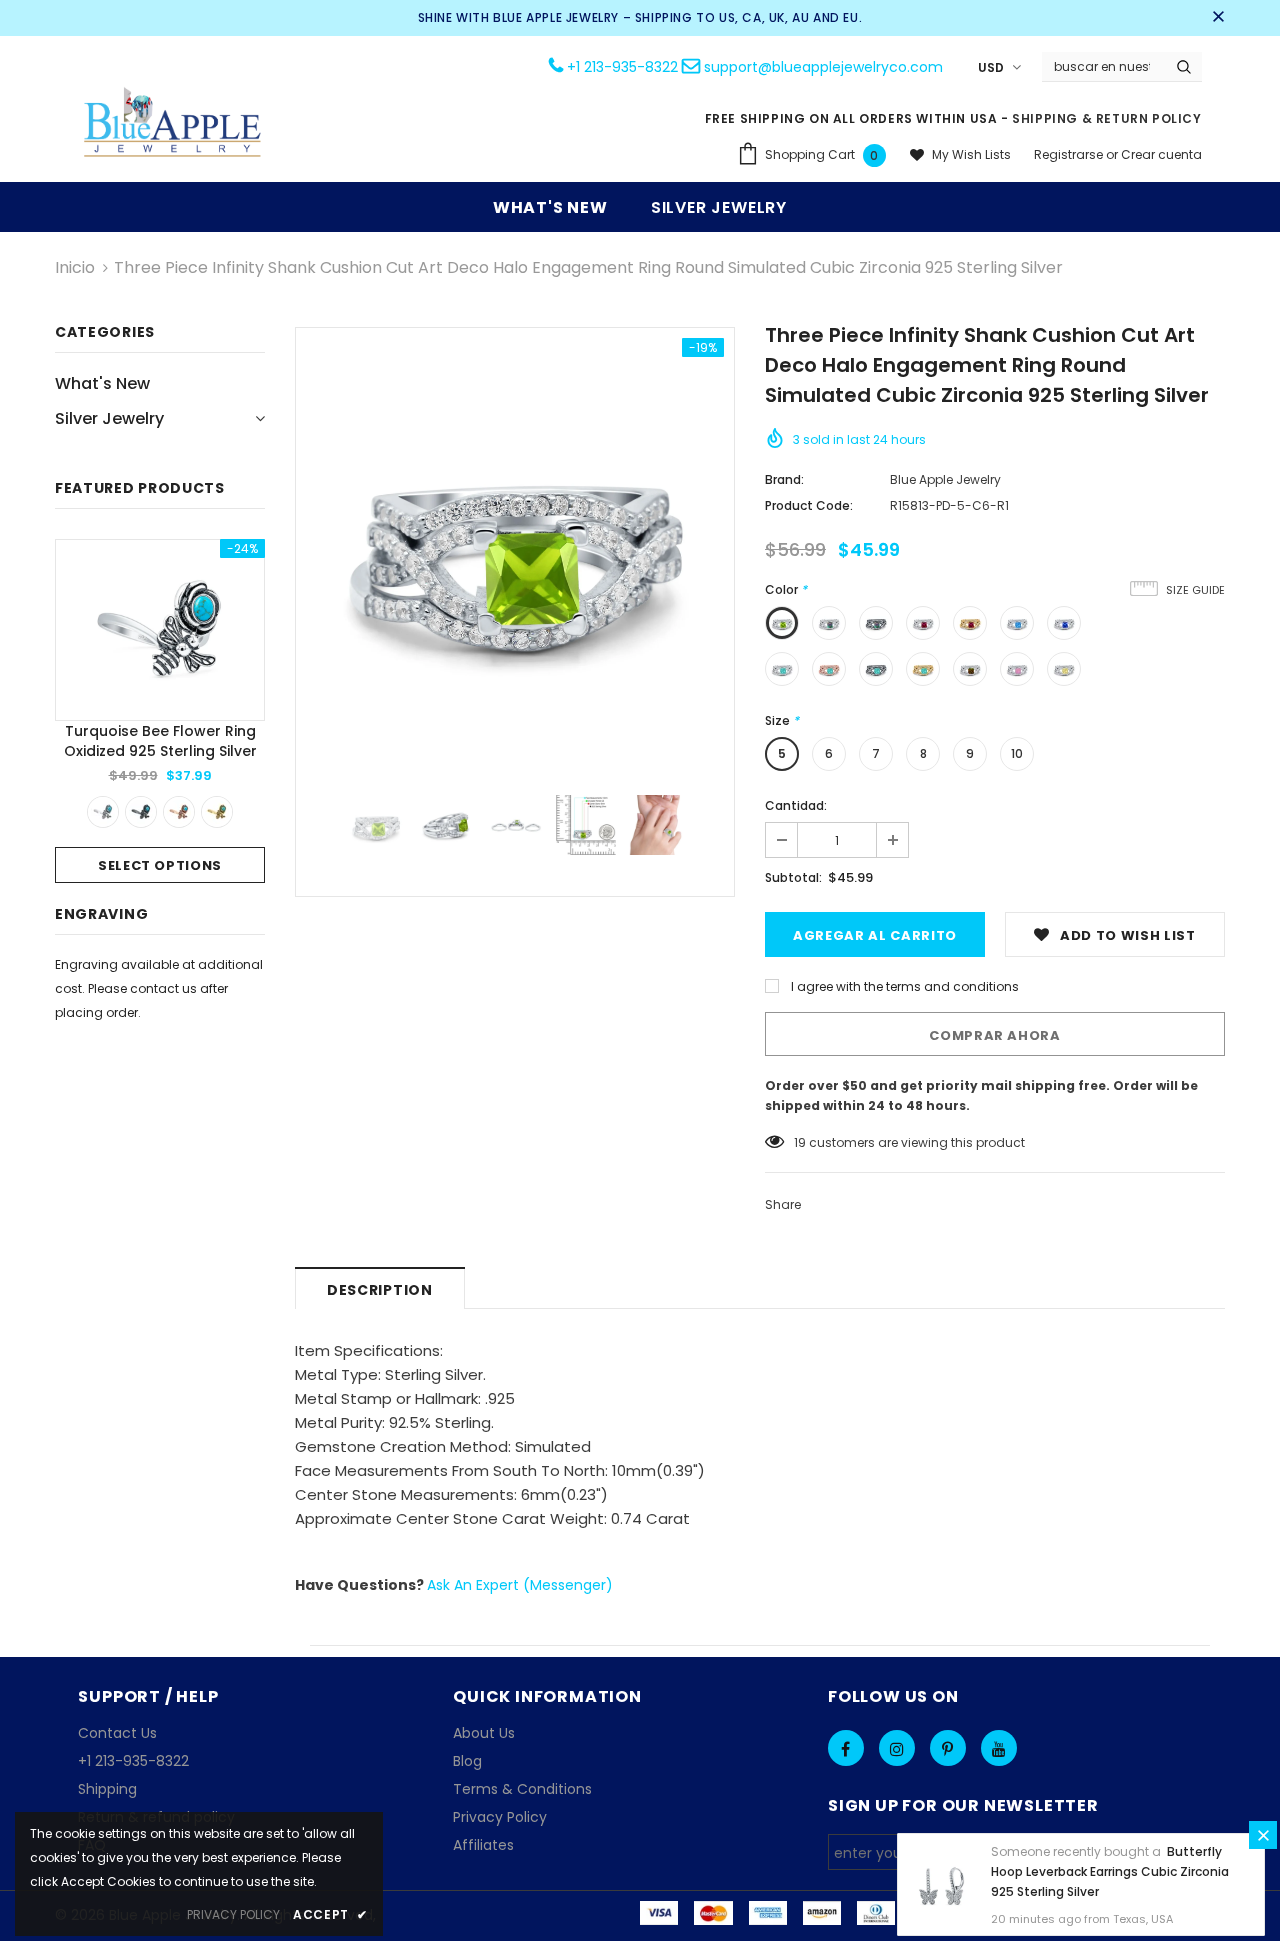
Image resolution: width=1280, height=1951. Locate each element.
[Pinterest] (948, 1748)
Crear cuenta (1161, 154)
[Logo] (173, 124)
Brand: (784, 479)
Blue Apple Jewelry (945, 479)
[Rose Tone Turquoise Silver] (179, 812)
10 (1017, 753)
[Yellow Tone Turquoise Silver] (217, 812)
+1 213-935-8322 (622, 67)
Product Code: (809, 505)
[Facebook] (846, 1748)
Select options (160, 865)
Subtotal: (793, 877)
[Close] (1263, 1835)
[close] (1218, 18)
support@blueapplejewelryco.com (823, 67)
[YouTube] (999, 1748)
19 (800, 1142)
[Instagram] (897, 1748)
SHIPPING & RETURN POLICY (1106, 118)
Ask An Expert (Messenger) (520, 1585)
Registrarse (1070, 154)
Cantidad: (796, 805)
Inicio (75, 267)
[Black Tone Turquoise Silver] (141, 812)
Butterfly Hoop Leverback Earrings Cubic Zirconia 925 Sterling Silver (1110, 1871)
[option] (160, 711)
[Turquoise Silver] (103, 812)
